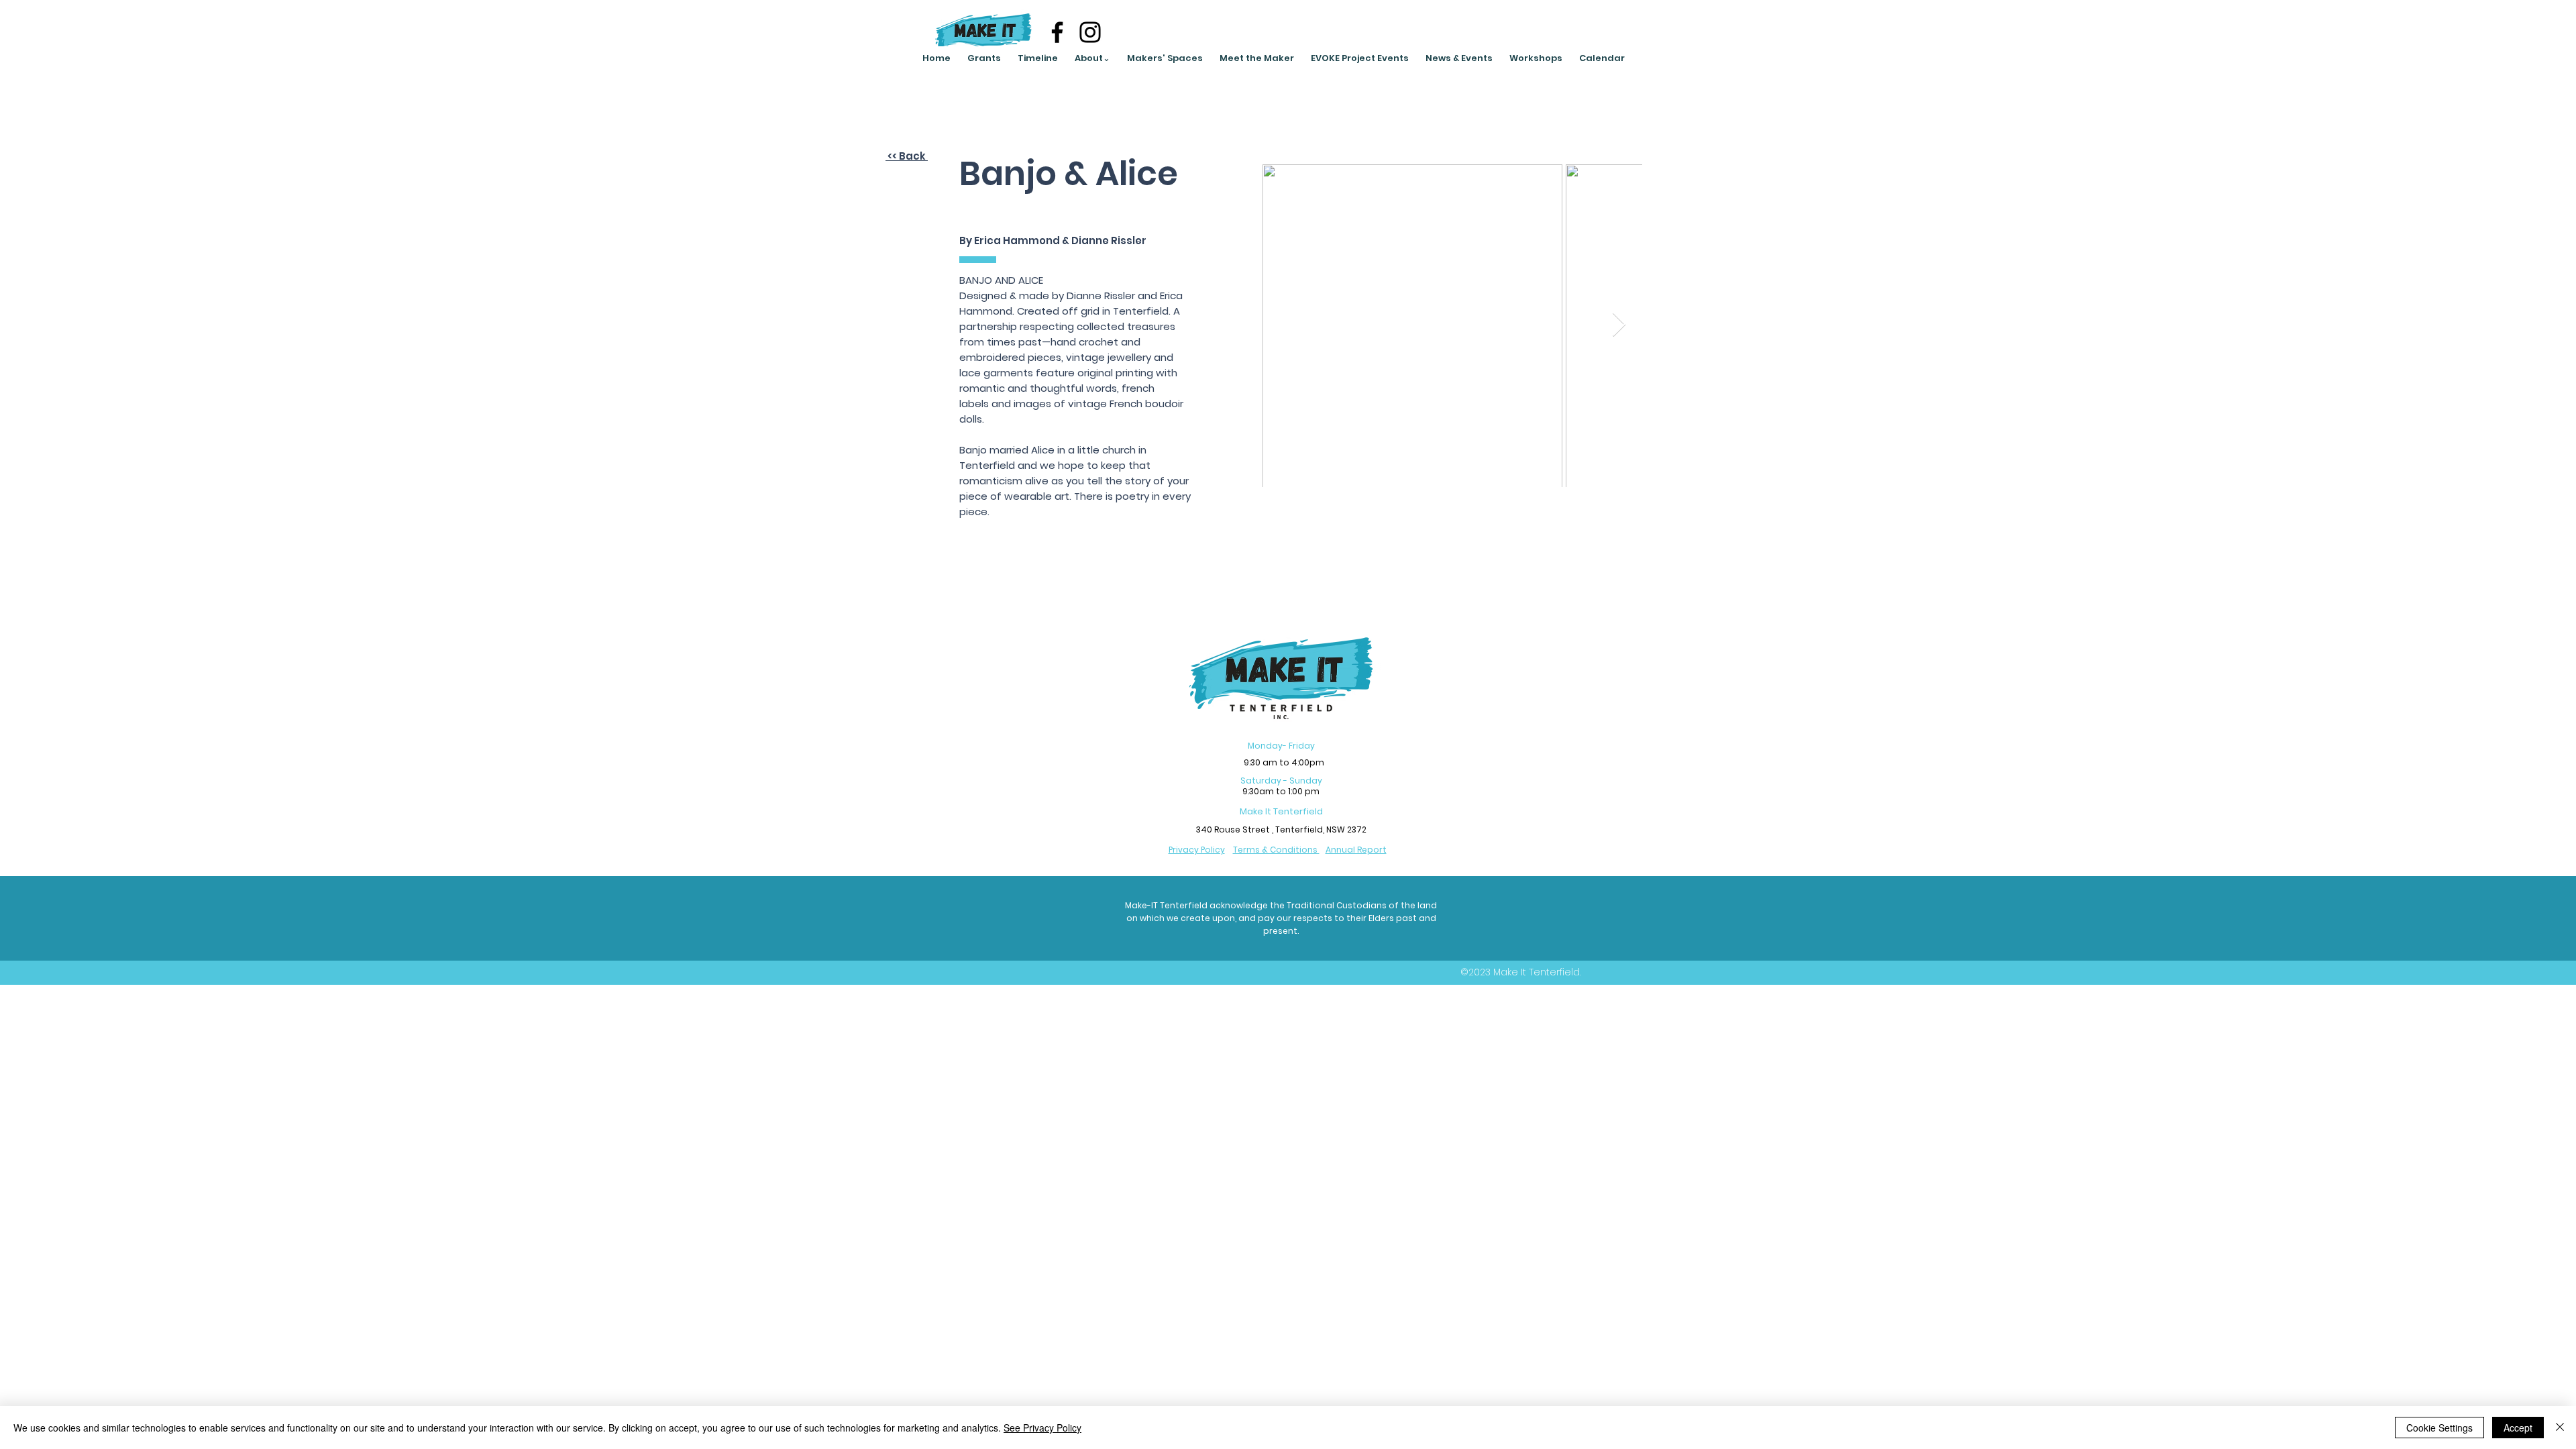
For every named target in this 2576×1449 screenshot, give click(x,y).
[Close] (2560, 1428)
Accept (2518, 1428)
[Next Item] (1619, 325)
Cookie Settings (2439, 1428)
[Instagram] (1090, 32)
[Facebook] (1057, 32)
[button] (1092, 58)
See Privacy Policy (1042, 1428)
